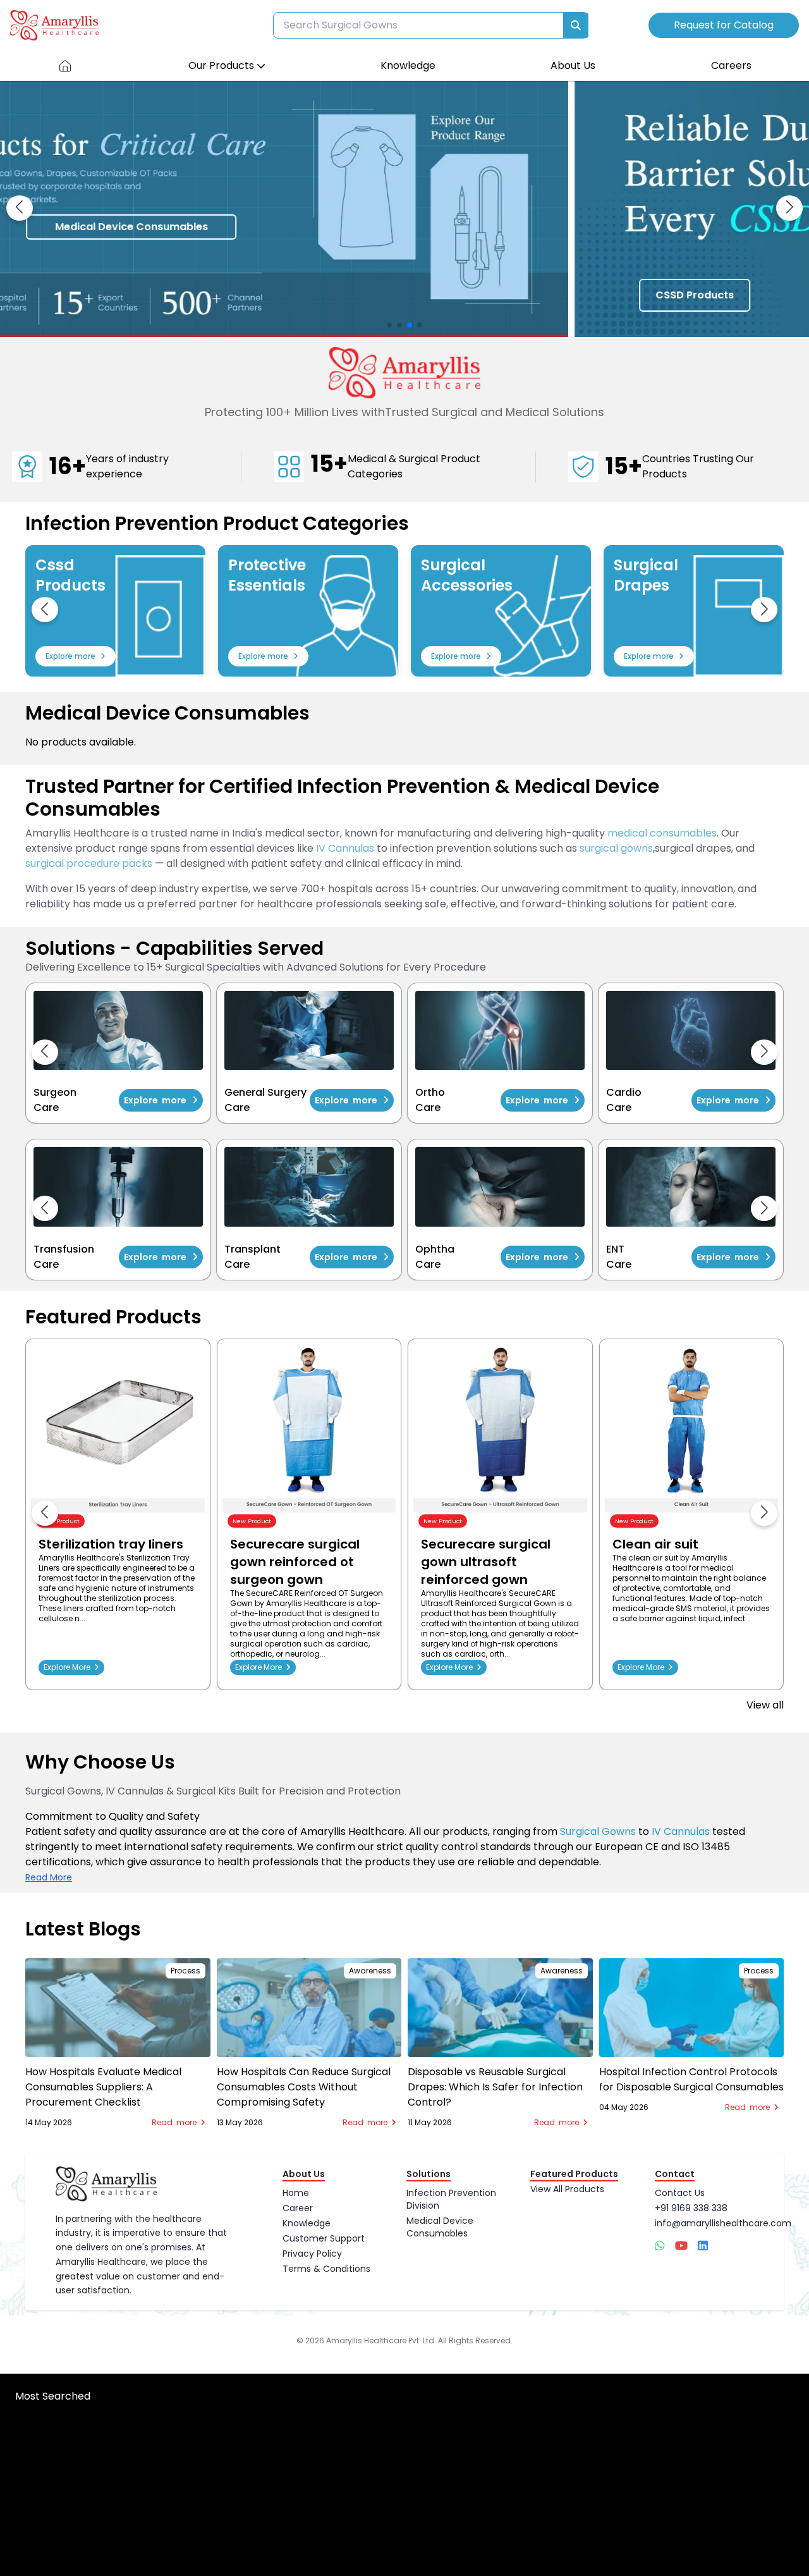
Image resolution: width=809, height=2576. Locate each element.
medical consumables (662, 833)
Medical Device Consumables (440, 2227)
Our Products (221, 65)
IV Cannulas (345, 848)
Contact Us (680, 2193)
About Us (573, 65)
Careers (731, 65)
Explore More (69, 1667)
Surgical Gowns (598, 1831)
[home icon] (65, 66)
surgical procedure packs (89, 863)
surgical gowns (616, 848)
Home (296, 2193)
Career (298, 2208)
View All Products (567, 2189)
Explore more (70, 656)
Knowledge (408, 65)
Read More (49, 1877)
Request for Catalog (724, 25)
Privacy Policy (312, 2254)
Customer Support (324, 2238)
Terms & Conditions (326, 2269)
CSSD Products (120, 295)
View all (765, 1705)
